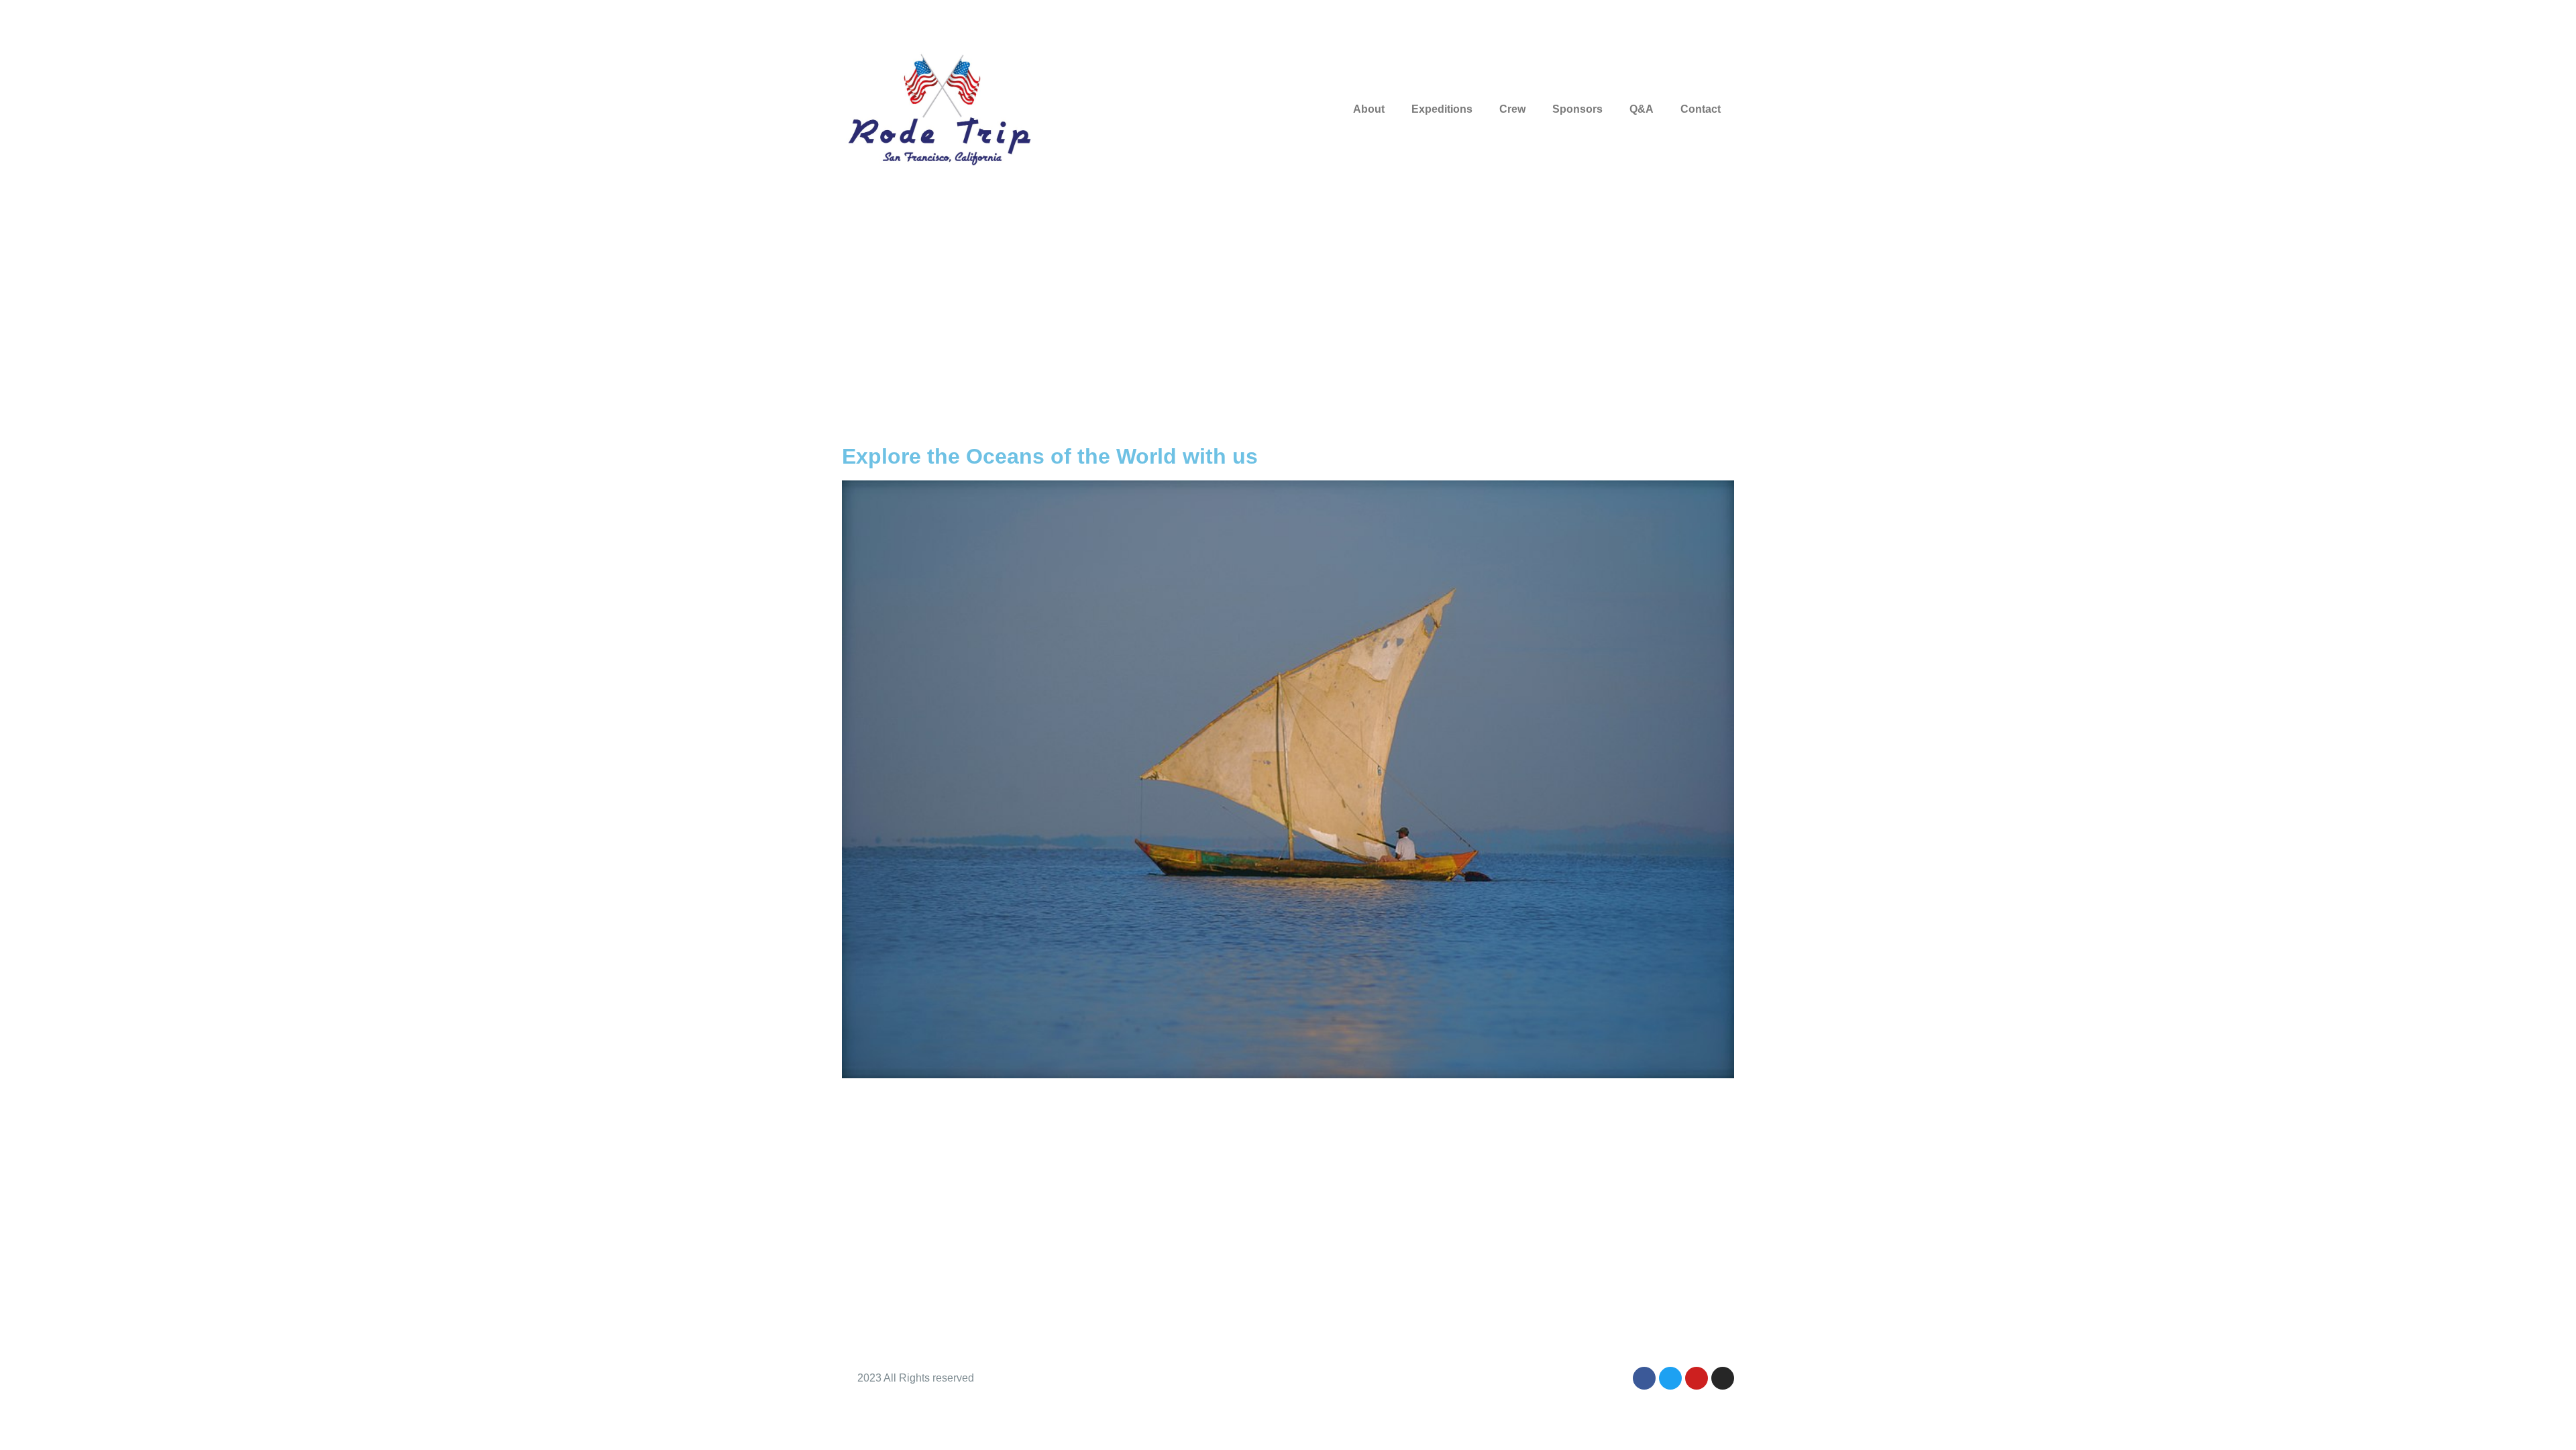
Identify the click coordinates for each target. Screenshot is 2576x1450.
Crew (1512, 109)
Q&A (1642, 109)
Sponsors (1577, 109)
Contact (1701, 109)
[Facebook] (1644, 1378)
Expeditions (1442, 109)
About (1369, 109)
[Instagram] (1723, 1378)
